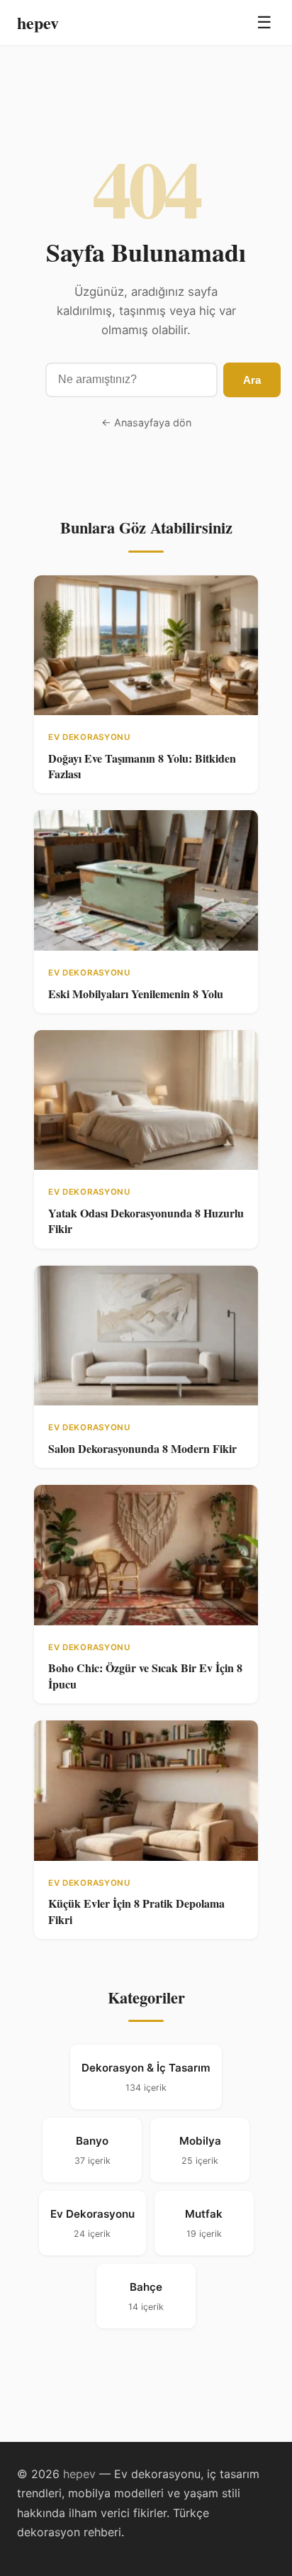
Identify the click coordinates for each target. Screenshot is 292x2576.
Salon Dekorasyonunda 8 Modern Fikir (142, 1448)
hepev (38, 22)
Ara (252, 380)
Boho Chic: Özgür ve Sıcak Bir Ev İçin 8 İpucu (145, 1675)
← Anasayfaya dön (146, 422)
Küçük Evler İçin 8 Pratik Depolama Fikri (136, 1911)
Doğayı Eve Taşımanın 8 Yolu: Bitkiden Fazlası (142, 766)
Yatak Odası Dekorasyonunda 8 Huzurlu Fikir (146, 1221)
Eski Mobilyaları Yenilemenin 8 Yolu (136, 994)
